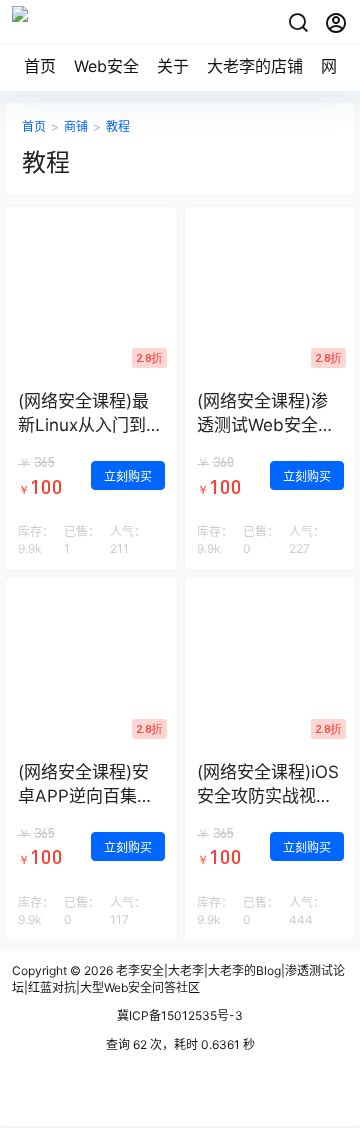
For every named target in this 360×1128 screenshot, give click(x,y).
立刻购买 (128, 476)
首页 (40, 66)
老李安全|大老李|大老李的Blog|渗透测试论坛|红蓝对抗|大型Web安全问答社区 (178, 979)
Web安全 (106, 66)
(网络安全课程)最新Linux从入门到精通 (90, 425)
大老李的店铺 (255, 66)
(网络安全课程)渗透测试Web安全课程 (266, 425)
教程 (118, 126)
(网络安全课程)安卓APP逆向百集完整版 (86, 796)
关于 (173, 66)
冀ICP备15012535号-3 (180, 1015)
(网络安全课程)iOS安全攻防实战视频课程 (268, 796)
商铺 (76, 126)
